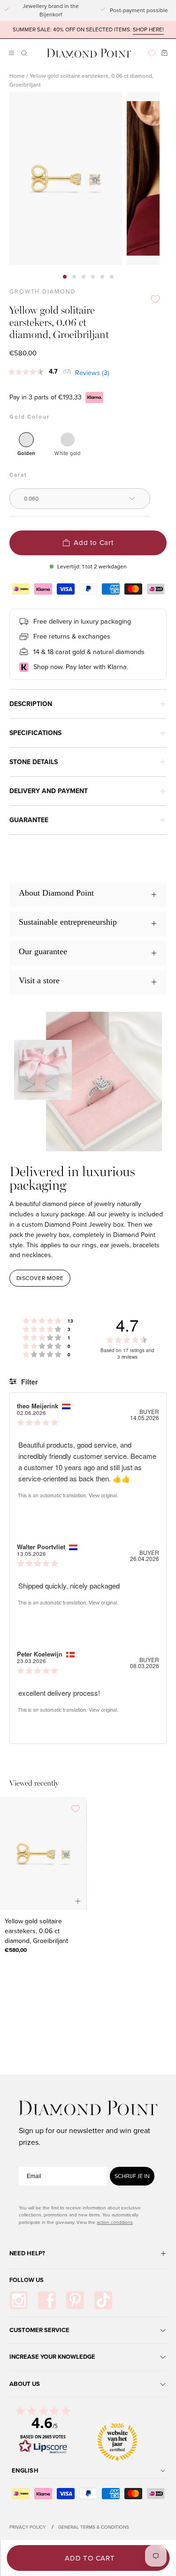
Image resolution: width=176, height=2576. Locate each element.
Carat (18, 475)
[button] (23, 53)
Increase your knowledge (52, 2357)
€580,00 (16, 1950)
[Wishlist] (152, 53)
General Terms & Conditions (94, 2527)
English (25, 2470)
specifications (35, 733)
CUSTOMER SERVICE (39, 2330)
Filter (28, 1382)
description (31, 704)
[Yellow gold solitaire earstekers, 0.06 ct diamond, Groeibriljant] (43, 1854)
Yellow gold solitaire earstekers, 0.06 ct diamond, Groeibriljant (36, 1931)
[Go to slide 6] (112, 277)
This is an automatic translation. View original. (68, 1495)
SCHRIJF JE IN (132, 2176)
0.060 (31, 499)
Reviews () (92, 373)
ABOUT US (25, 2384)
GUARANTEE (29, 820)
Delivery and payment (49, 791)
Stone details (34, 762)
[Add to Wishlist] (155, 299)
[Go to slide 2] (74, 277)
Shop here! (148, 30)
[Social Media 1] (19, 2300)
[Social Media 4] (103, 2300)
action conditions (115, 2222)
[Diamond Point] (89, 53)
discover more (40, 1278)
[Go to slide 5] (102, 277)
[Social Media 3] (75, 2300)
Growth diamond (42, 292)
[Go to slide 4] (93, 277)
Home (17, 76)
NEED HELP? (27, 2253)
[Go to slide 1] (65, 277)
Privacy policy (27, 2527)
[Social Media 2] (47, 2300)
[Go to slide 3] (84, 277)
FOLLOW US (27, 2280)
